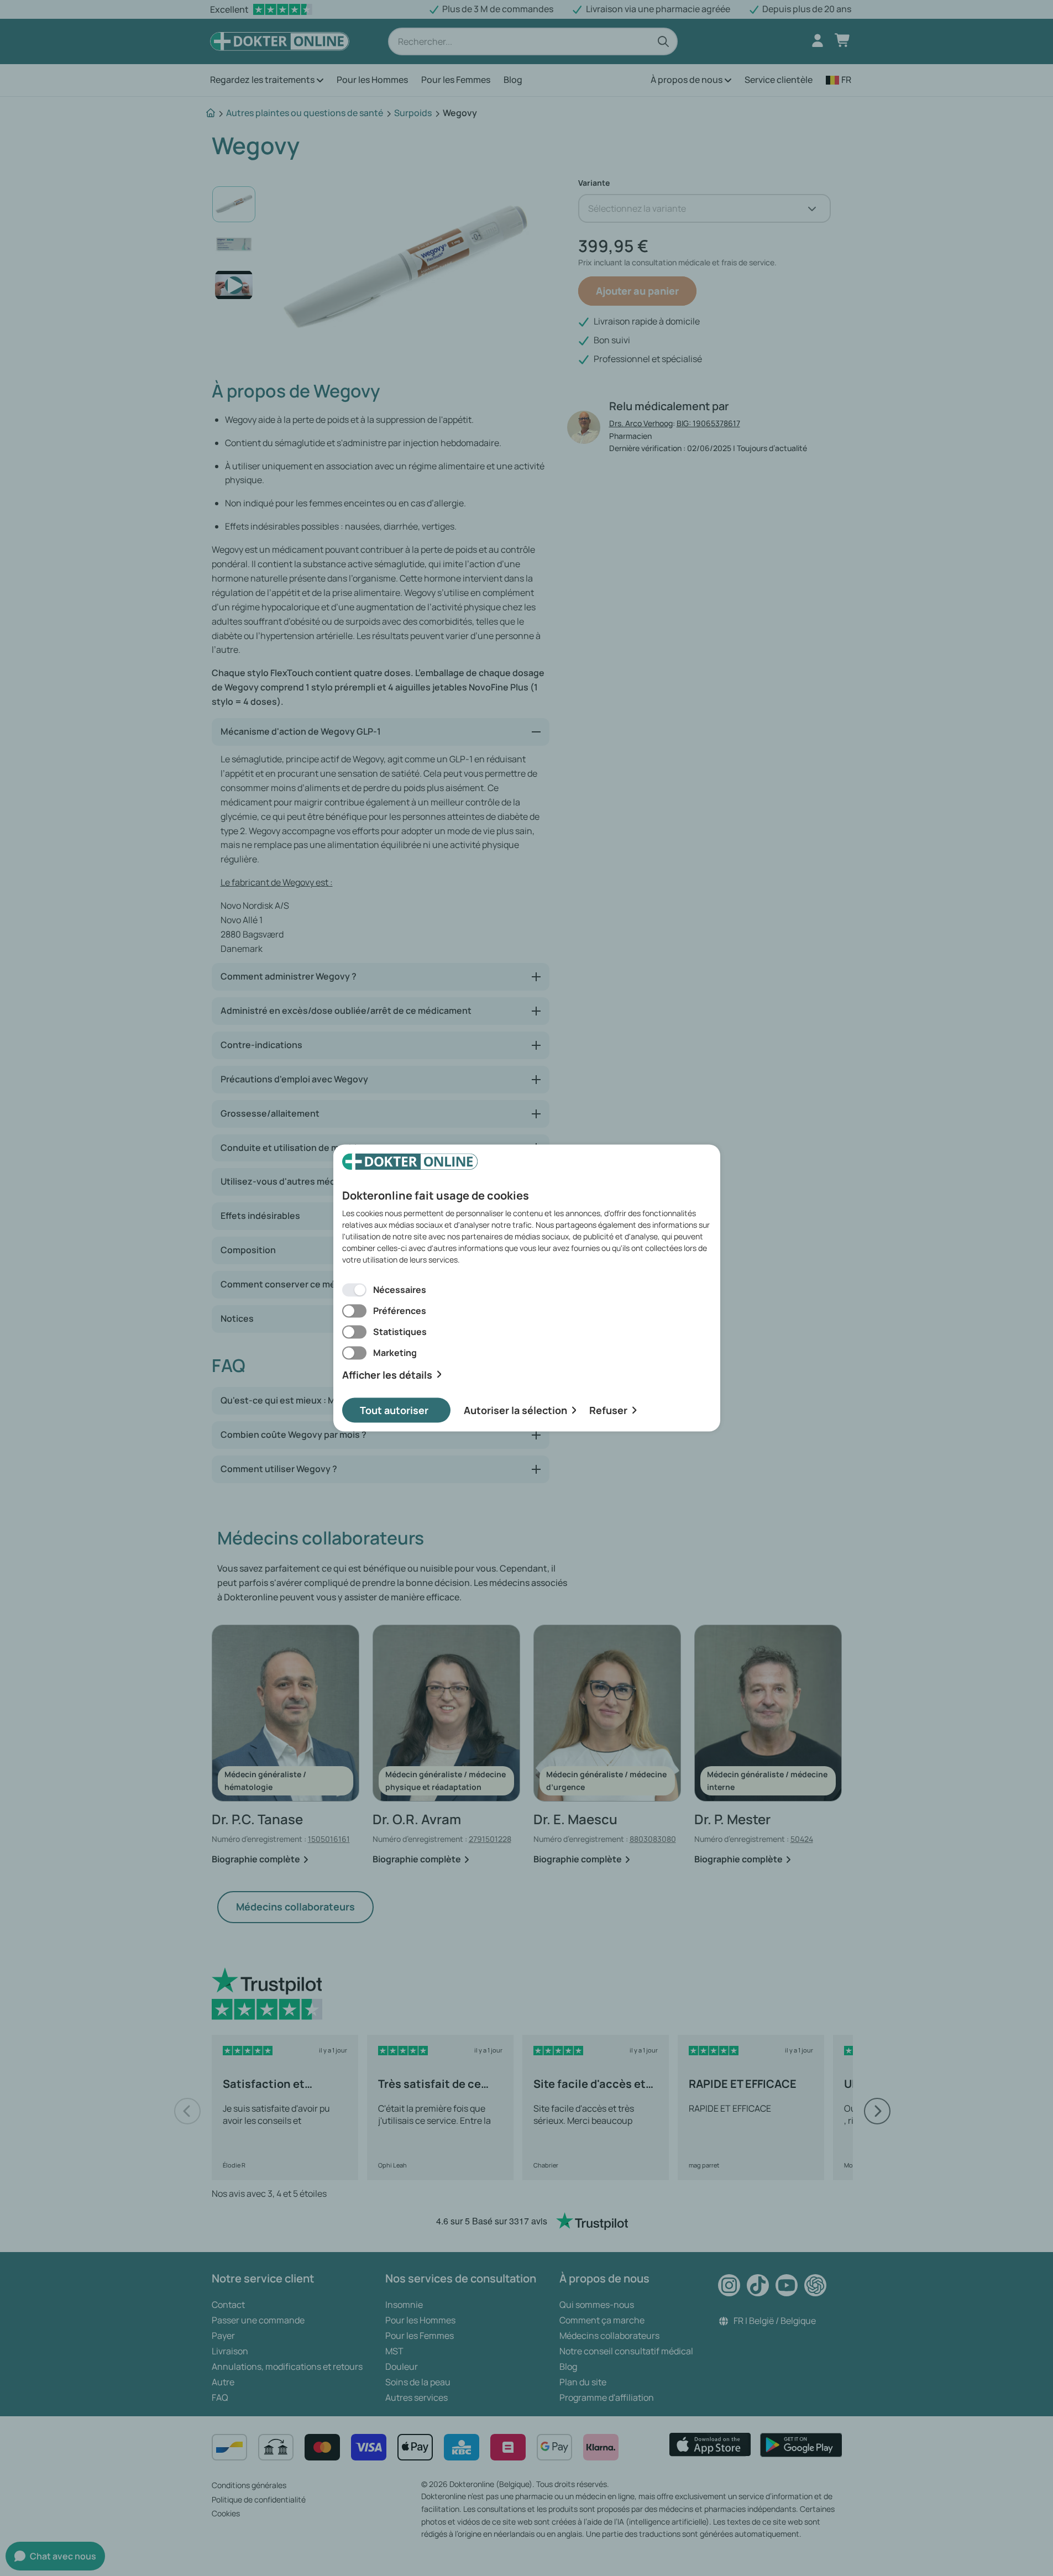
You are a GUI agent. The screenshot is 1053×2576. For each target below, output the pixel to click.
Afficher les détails (387, 1375)
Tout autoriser (394, 1410)
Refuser (608, 1410)
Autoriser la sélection (515, 1410)
